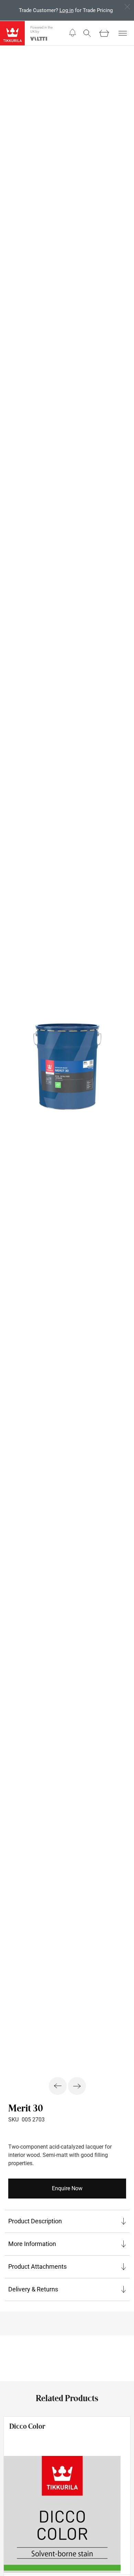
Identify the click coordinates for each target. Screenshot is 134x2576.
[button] (72, 33)
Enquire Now (67, 2188)
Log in (66, 10)
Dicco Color (27, 2426)
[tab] (67, 2221)
